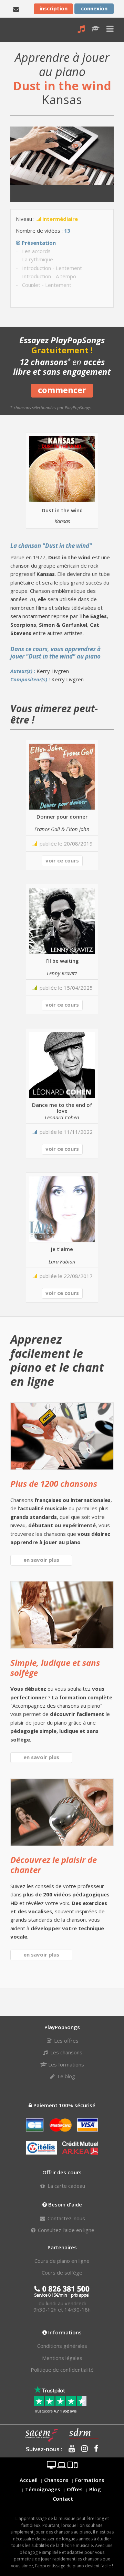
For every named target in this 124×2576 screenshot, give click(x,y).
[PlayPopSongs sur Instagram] (82, 2449)
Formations (90, 2480)
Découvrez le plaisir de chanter (54, 1865)
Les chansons (66, 2052)
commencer (62, 390)
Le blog (66, 2076)
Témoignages (43, 2489)
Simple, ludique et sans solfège (55, 1668)
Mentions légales (62, 2358)
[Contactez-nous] (16, 9)
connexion (94, 8)
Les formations (65, 2064)
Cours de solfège (62, 2272)
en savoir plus (41, 1560)
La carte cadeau (66, 2186)
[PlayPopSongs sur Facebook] (94, 2449)
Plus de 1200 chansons (54, 1483)
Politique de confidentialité (62, 2370)
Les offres (66, 2041)
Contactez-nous (66, 2218)
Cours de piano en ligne (62, 2261)
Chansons (56, 2480)
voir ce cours (62, 860)
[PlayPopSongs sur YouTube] (69, 2449)
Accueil (29, 2480)
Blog (95, 2489)
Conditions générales (62, 2346)
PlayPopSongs (16, 30)
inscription (54, 8)
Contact (63, 2499)
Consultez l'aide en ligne (65, 2230)
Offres (75, 2489)
